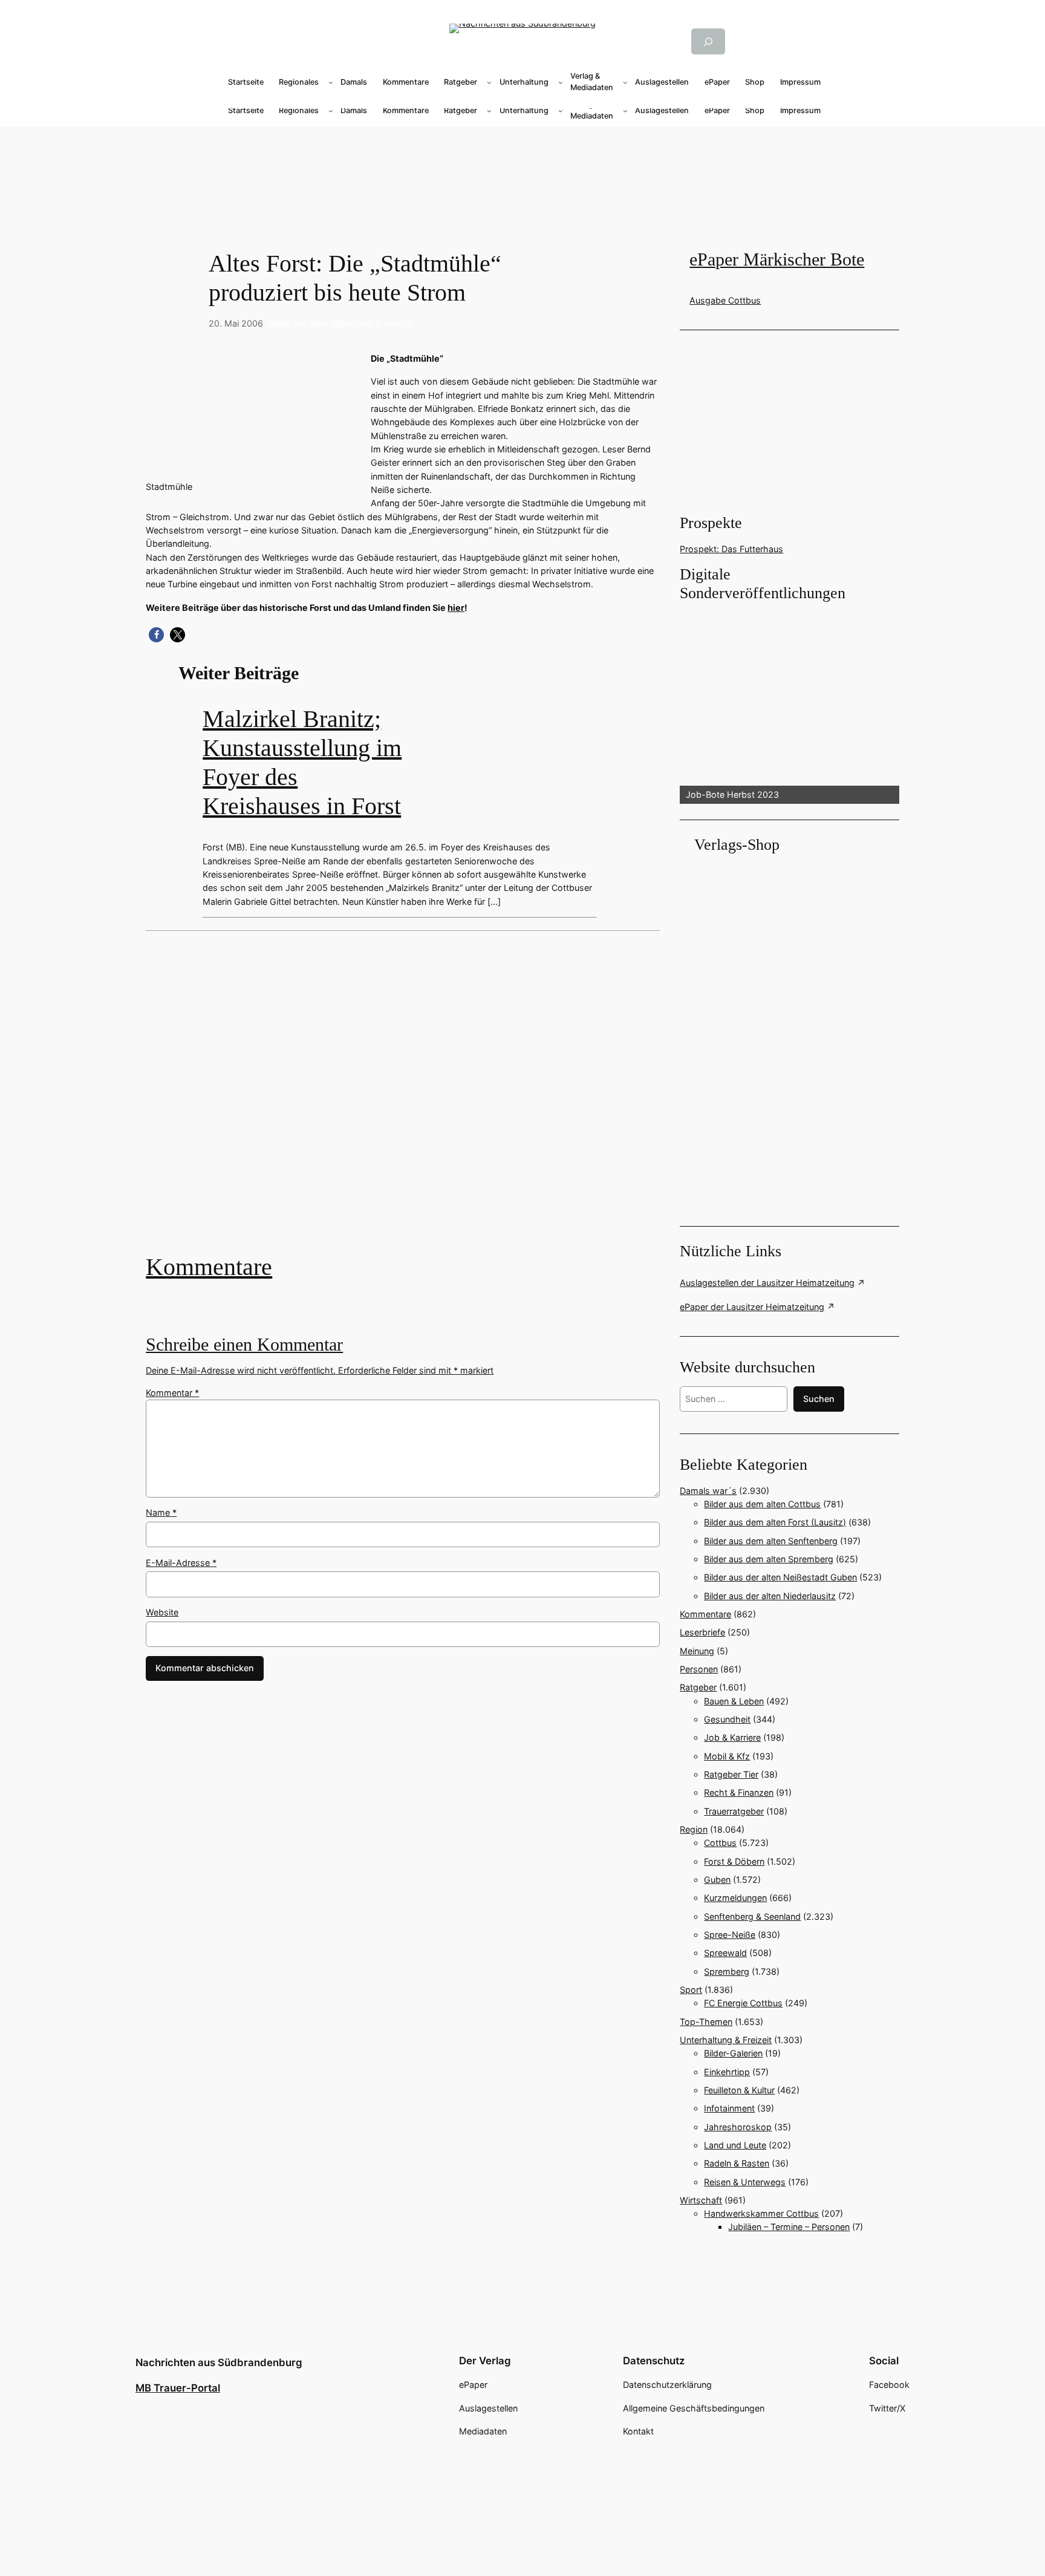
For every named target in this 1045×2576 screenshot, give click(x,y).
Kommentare (209, 1267)
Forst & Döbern (734, 1861)
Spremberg (727, 1971)
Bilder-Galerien (733, 2053)
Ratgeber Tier (731, 1774)
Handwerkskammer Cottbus (761, 2213)
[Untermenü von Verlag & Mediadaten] (625, 82)
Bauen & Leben (734, 1701)
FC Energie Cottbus (743, 2003)
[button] (156, 635)
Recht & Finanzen (739, 1792)
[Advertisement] (409, 1101)
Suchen (819, 1399)
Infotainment (729, 2108)
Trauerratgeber (734, 1811)
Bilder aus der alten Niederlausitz (770, 1596)
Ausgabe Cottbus (725, 300)
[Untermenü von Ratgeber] (489, 82)
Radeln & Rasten (737, 2163)
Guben (717, 1880)
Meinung (697, 1651)
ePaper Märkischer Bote (777, 259)
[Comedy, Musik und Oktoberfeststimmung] (403, 1101)
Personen (699, 1669)
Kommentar (172, 1393)
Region (694, 1829)
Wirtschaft (701, 2200)
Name (161, 1512)
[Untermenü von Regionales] (331, 82)
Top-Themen (706, 2022)
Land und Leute (735, 2145)
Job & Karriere (732, 1737)
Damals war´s (708, 1491)
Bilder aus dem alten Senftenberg (771, 1541)
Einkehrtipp (727, 2072)
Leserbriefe (702, 1632)
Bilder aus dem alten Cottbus (762, 1504)
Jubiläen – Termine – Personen (789, 2227)
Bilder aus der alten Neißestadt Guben (780, 1577)
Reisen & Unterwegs (745, 2182)
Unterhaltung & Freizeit (726, 2040)
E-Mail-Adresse (181, 1563)
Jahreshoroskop (738, 2127)
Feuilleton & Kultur (739, 2090)
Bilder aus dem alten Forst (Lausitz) (340, 323)
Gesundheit (727, 1719)
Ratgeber (698, 1687)
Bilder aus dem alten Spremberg (769, 1559)
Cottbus (720, 1843)
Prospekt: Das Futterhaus (731, 549)
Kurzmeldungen (735, 1898)
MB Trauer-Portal (178, 2388)
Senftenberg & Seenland (752, 1916)
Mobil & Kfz (727, 1756)
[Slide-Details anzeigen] (789, 704)
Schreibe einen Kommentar (244, 1345)
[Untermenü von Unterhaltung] (561, 82)
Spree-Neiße (730, 1935)
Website (162, 1612)
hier (456, 608)
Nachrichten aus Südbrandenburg (219, 2362)
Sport (691, 1990)
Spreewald (725, 1953)
